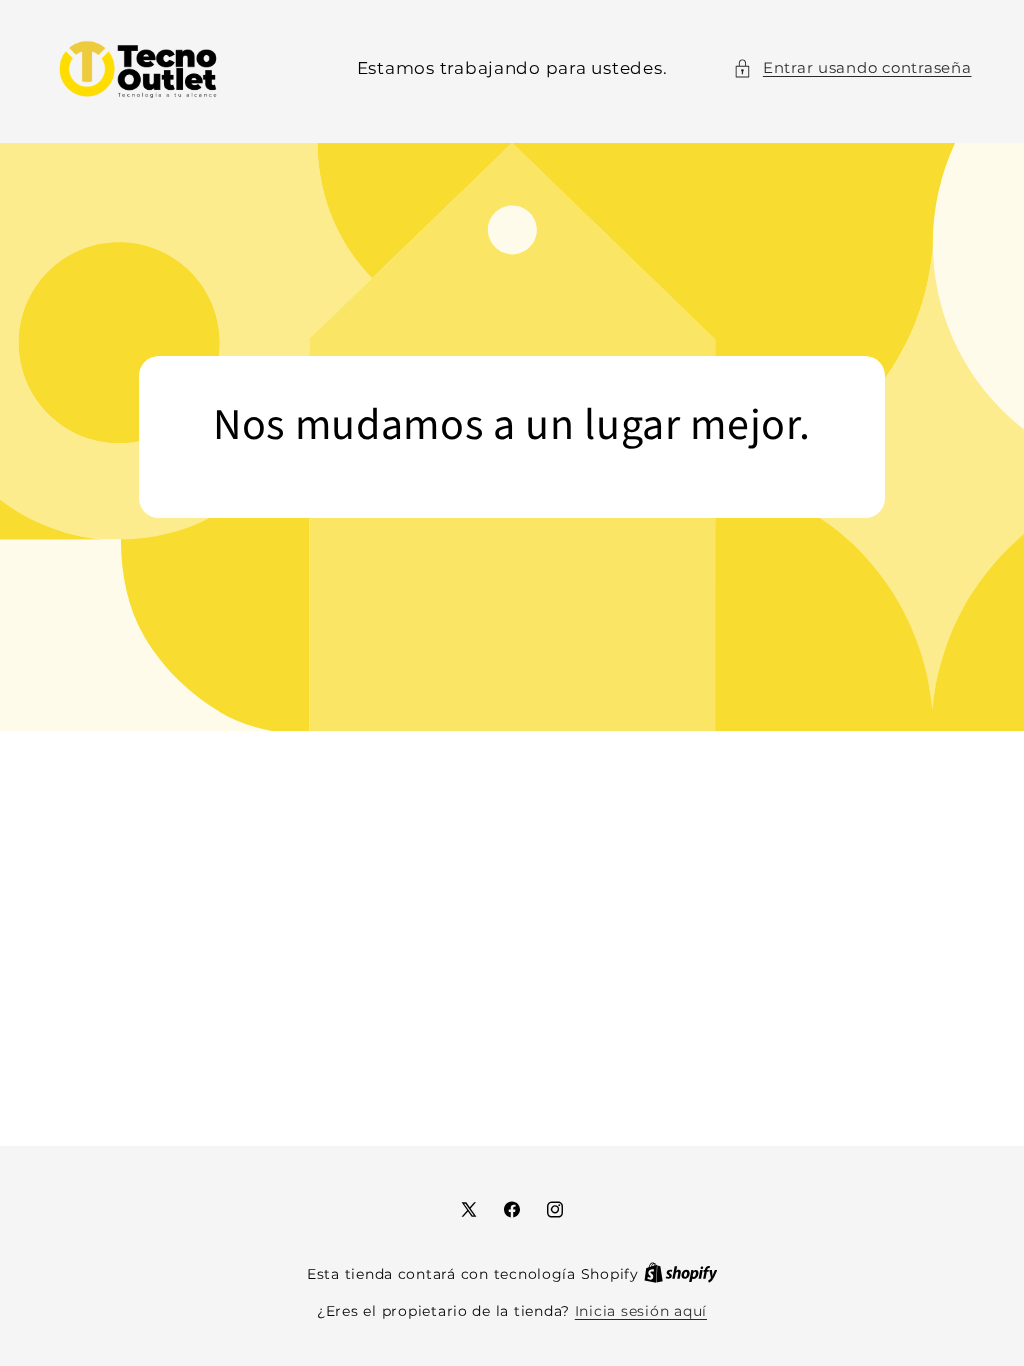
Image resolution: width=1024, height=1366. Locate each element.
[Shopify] (681, 1274)
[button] (852, 69)
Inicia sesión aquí (641, 1311)
